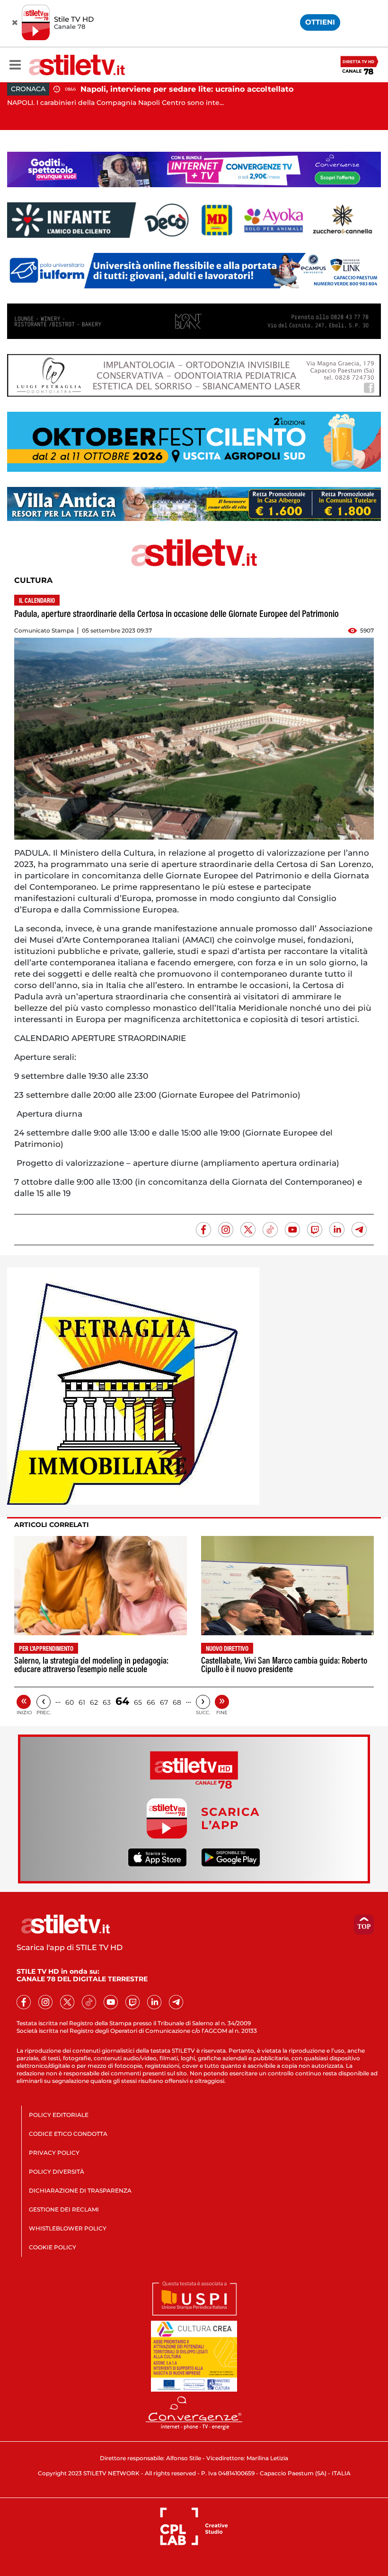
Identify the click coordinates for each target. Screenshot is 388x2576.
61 (82, 1702)
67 (164, 1702)
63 (107, 1702)
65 (138, 1702)
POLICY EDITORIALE (59, 2115)
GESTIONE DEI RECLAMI (64, 2209)
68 (177, 1702)
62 (94, 1702)
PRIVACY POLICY (54, 2153)
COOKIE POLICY (53, 2247)
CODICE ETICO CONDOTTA (68, 2134)
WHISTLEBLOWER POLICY (68, 2228)
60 (70, 1702)
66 (151, 1702)
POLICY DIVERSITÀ (57, 2172)
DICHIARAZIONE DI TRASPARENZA (80, 2190)
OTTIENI (320, 22)
